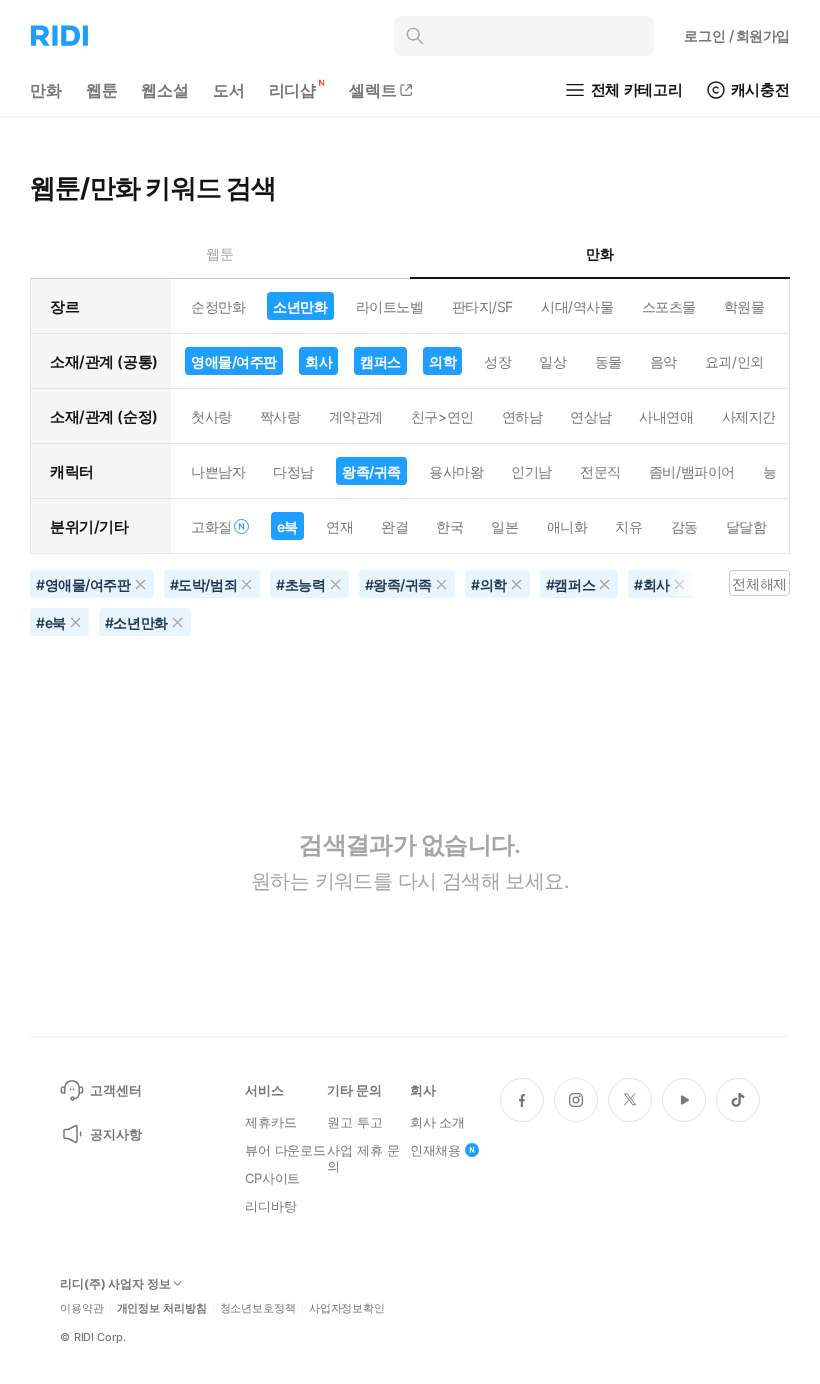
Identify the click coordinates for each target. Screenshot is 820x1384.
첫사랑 (211, 416)
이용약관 (82, 1308)
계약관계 (356, 416)
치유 (628, 526)
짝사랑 (280, 416)
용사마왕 (456, 471)
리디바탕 (270, 1206)
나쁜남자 (218, 471)
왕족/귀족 (371, 471)
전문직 (600, 471)
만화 (46, 90)
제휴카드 (270, 1122)
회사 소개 (437, 1122)
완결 (394, 526)
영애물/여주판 (234, 361)
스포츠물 (669, 306)
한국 (449, 526)
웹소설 (165, 90)
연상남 (590, 416)
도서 (229, 90)
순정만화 (218, 306)
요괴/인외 (734, 361)
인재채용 (435, 1150)
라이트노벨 (390, 306)
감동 (684, 526)
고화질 (211, 526)
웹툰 (102, 90)
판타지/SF (482, 306)
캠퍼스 (380, 361)
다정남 (293, 471)
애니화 (567, 526)
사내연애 (666, 416)
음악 (663, 361)
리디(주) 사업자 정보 (115, 1284)
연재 (339, 526)
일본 (504, 526)
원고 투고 (354, 1122)
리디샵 (293, 90)
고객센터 (115, 1090)
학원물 (744, 306)
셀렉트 (373, 90)
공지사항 (115, 1134)
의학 (442, 361)
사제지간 (749, 416)
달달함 (746, 526)
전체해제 (759, 583)
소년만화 (300, 306)
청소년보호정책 (258, 1308)
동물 (608, 361)
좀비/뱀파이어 (692, 471)
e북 (287, 526)
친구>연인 (442, 416)
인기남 (531, 471)
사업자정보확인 (347, 1308)
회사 (318, 361)
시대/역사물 (577, 306)
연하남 (522, 416)
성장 (497, 361)
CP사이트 (272, 1178)
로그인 (737, 35)
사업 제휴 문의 (363, 1158)
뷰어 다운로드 (285, 1150)
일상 (552, 361)
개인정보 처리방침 (162, 1308)
